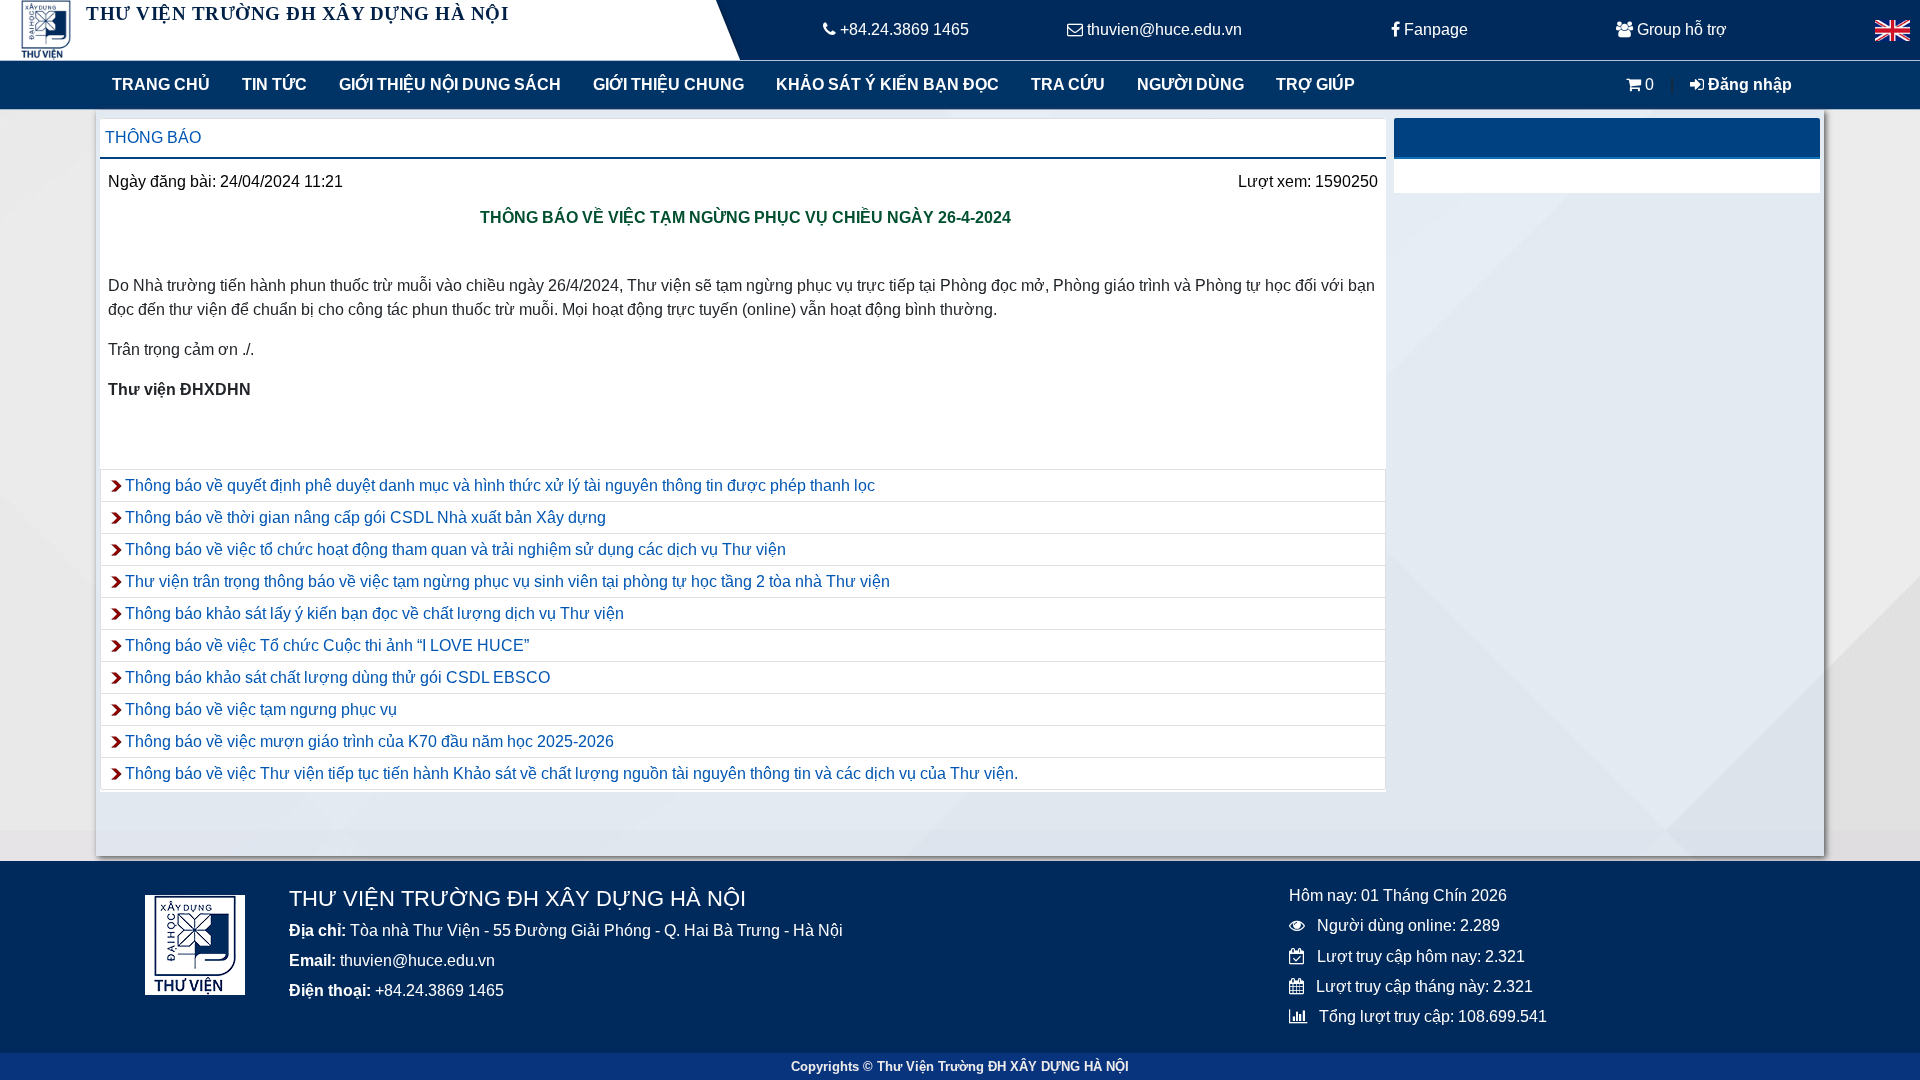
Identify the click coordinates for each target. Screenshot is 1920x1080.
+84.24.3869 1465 (902, 29)
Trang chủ (161, 84)
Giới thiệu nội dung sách (445, 84)
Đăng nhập (1748, 84)
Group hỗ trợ (1680, 29)
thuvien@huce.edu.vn (1162, 29)
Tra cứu (1068, 84)
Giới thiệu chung (667, 84)
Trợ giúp (1315, 84)
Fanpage (1434, 29)
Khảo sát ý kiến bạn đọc (883, 84)
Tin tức (274, 84)
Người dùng (1190, 84)
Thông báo (153, 137)
